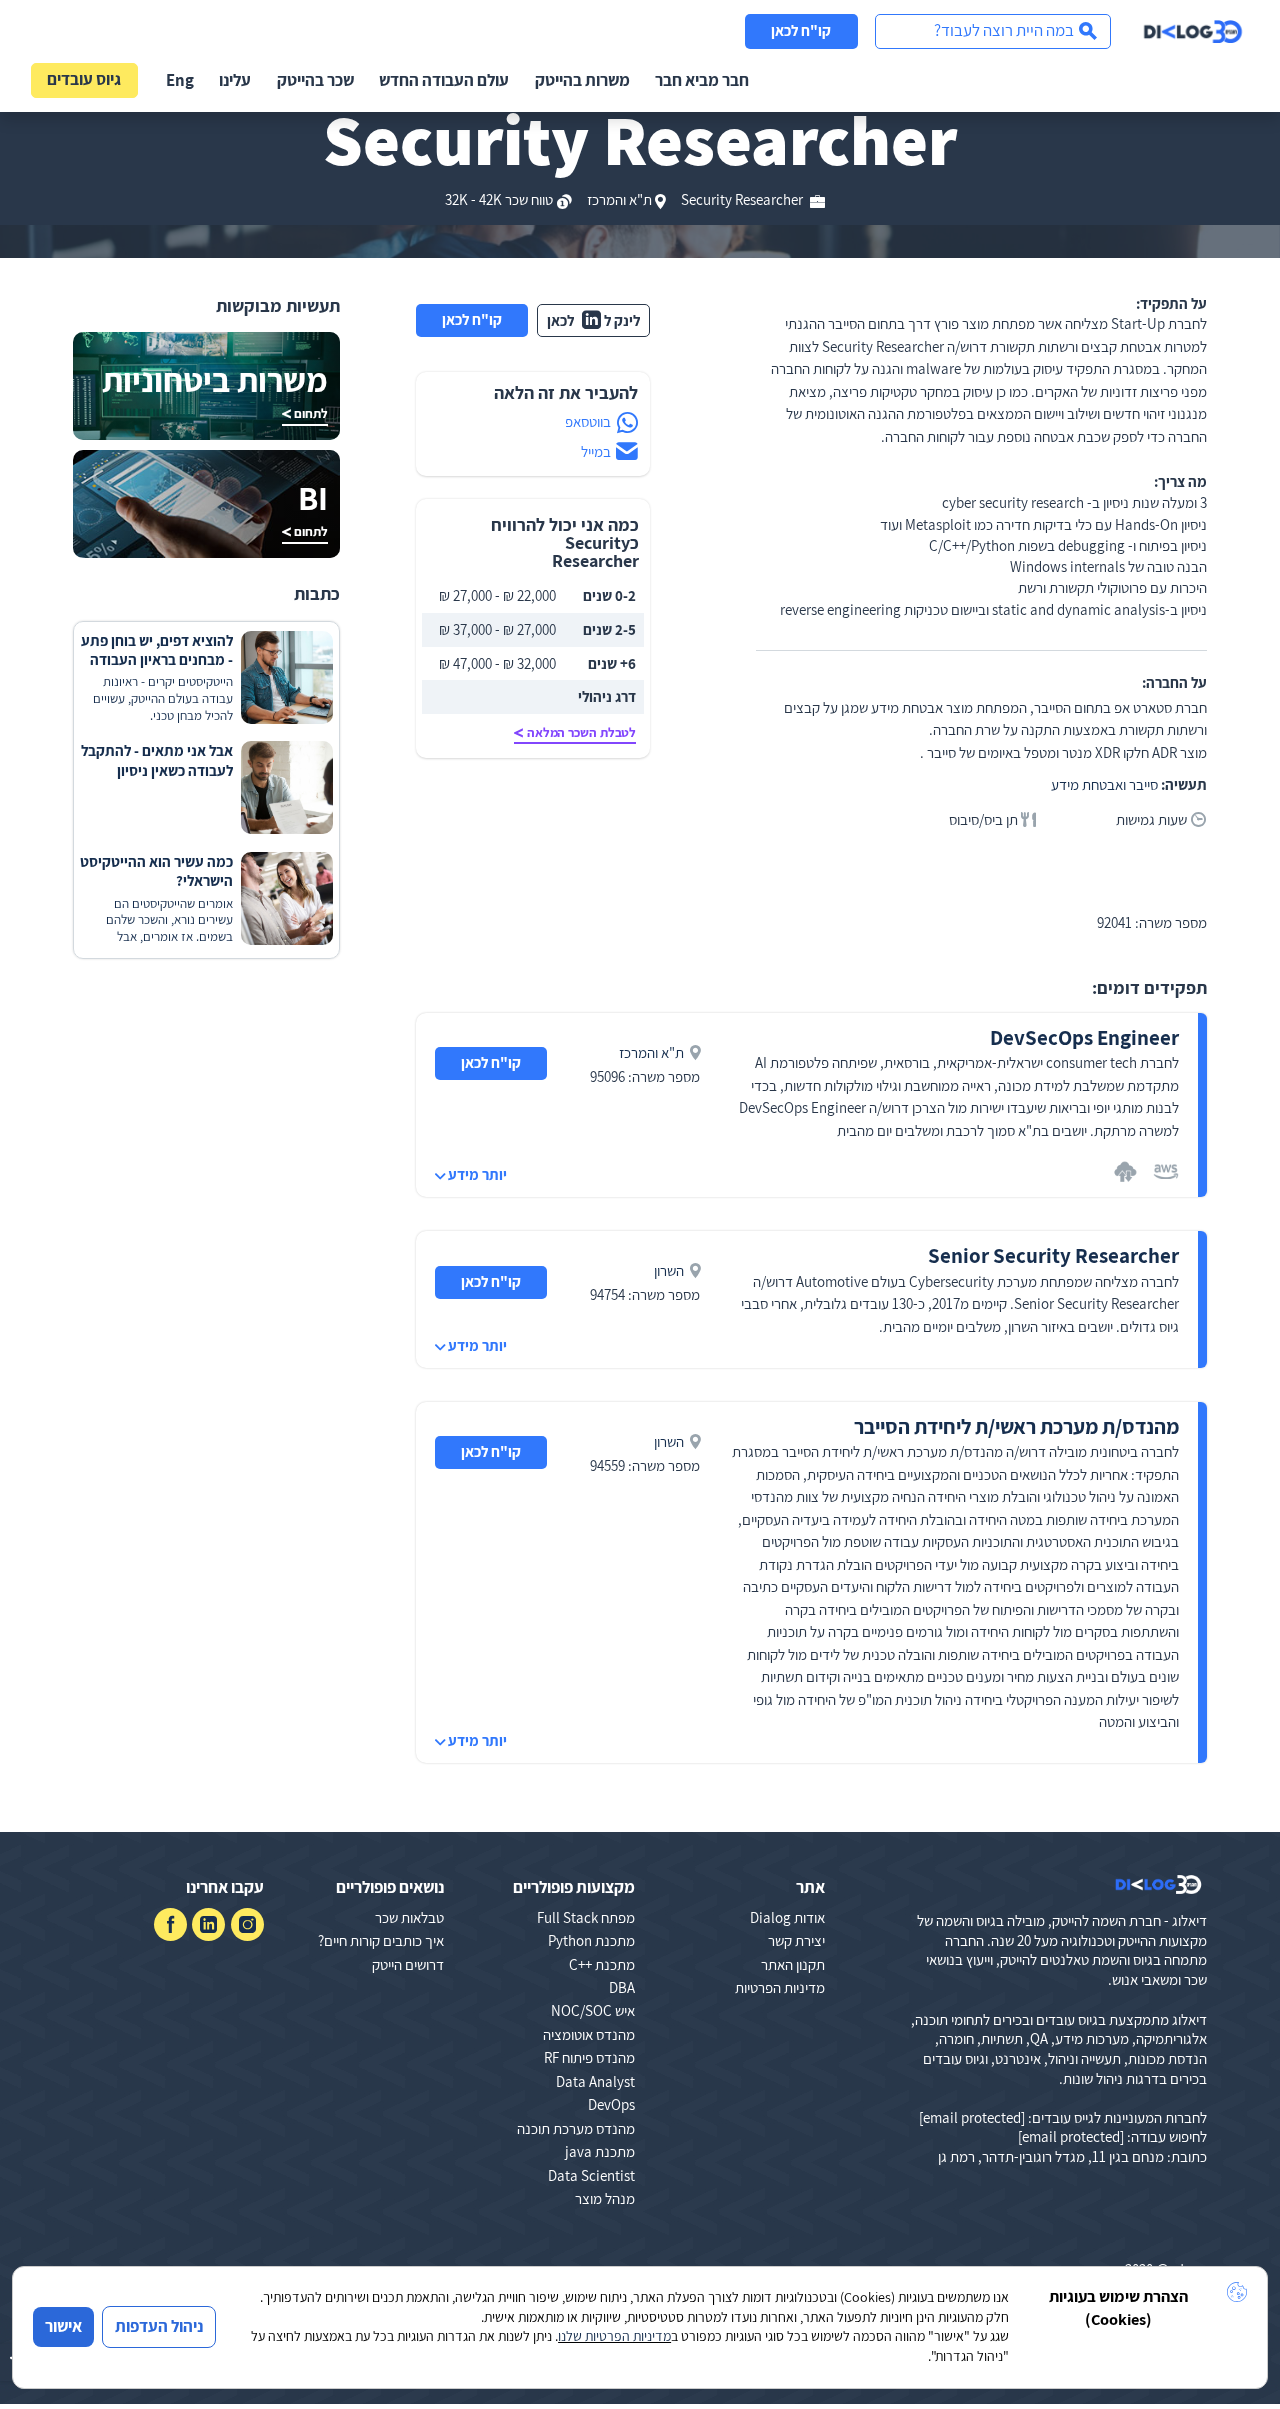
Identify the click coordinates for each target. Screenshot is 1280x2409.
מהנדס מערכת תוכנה (576, 2128)
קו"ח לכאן (801, 30)
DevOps (611, 2104)
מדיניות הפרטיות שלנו (614, 2336)
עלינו (235, 80)
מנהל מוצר (605, 2198)
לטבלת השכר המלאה (581, 732)
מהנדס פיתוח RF (589, 2057)
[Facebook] (170, 1924)
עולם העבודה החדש (444, 80)
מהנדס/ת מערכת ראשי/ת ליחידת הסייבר (1016, 1426)
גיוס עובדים (84, 79)
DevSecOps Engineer (1084, 1037)
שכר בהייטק (315, 80)
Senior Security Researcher (1053, 1255)
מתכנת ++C (602, 1964)
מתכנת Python (591, 1940)
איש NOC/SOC (593, 2010)
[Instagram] (247, 1924)
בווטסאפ (588, 421)
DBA (622, 1987)
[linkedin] (208, 1924)
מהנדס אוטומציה (589, 2034)
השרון (669, 1270)
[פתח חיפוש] (993, 31)
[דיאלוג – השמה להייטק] (1158, 1885)
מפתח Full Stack (586, 1917)
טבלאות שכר (409, 1917)
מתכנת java (600, 2151)
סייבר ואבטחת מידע (1104, 784)
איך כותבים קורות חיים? (381, 1940)
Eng (180, 80)
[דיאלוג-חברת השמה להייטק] (1193, 31)
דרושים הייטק (408, 1964)
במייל (596, 451)
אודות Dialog (787, 1917)
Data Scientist (591, 2175)
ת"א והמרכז (619, 199)
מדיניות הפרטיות (780, 1987)
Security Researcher (743, 199)
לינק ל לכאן (593, 320)
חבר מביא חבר (702, 80)
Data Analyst (595, 2081)
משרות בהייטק (582, 80)
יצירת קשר (796, 1940)
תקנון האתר (793, 1964)
